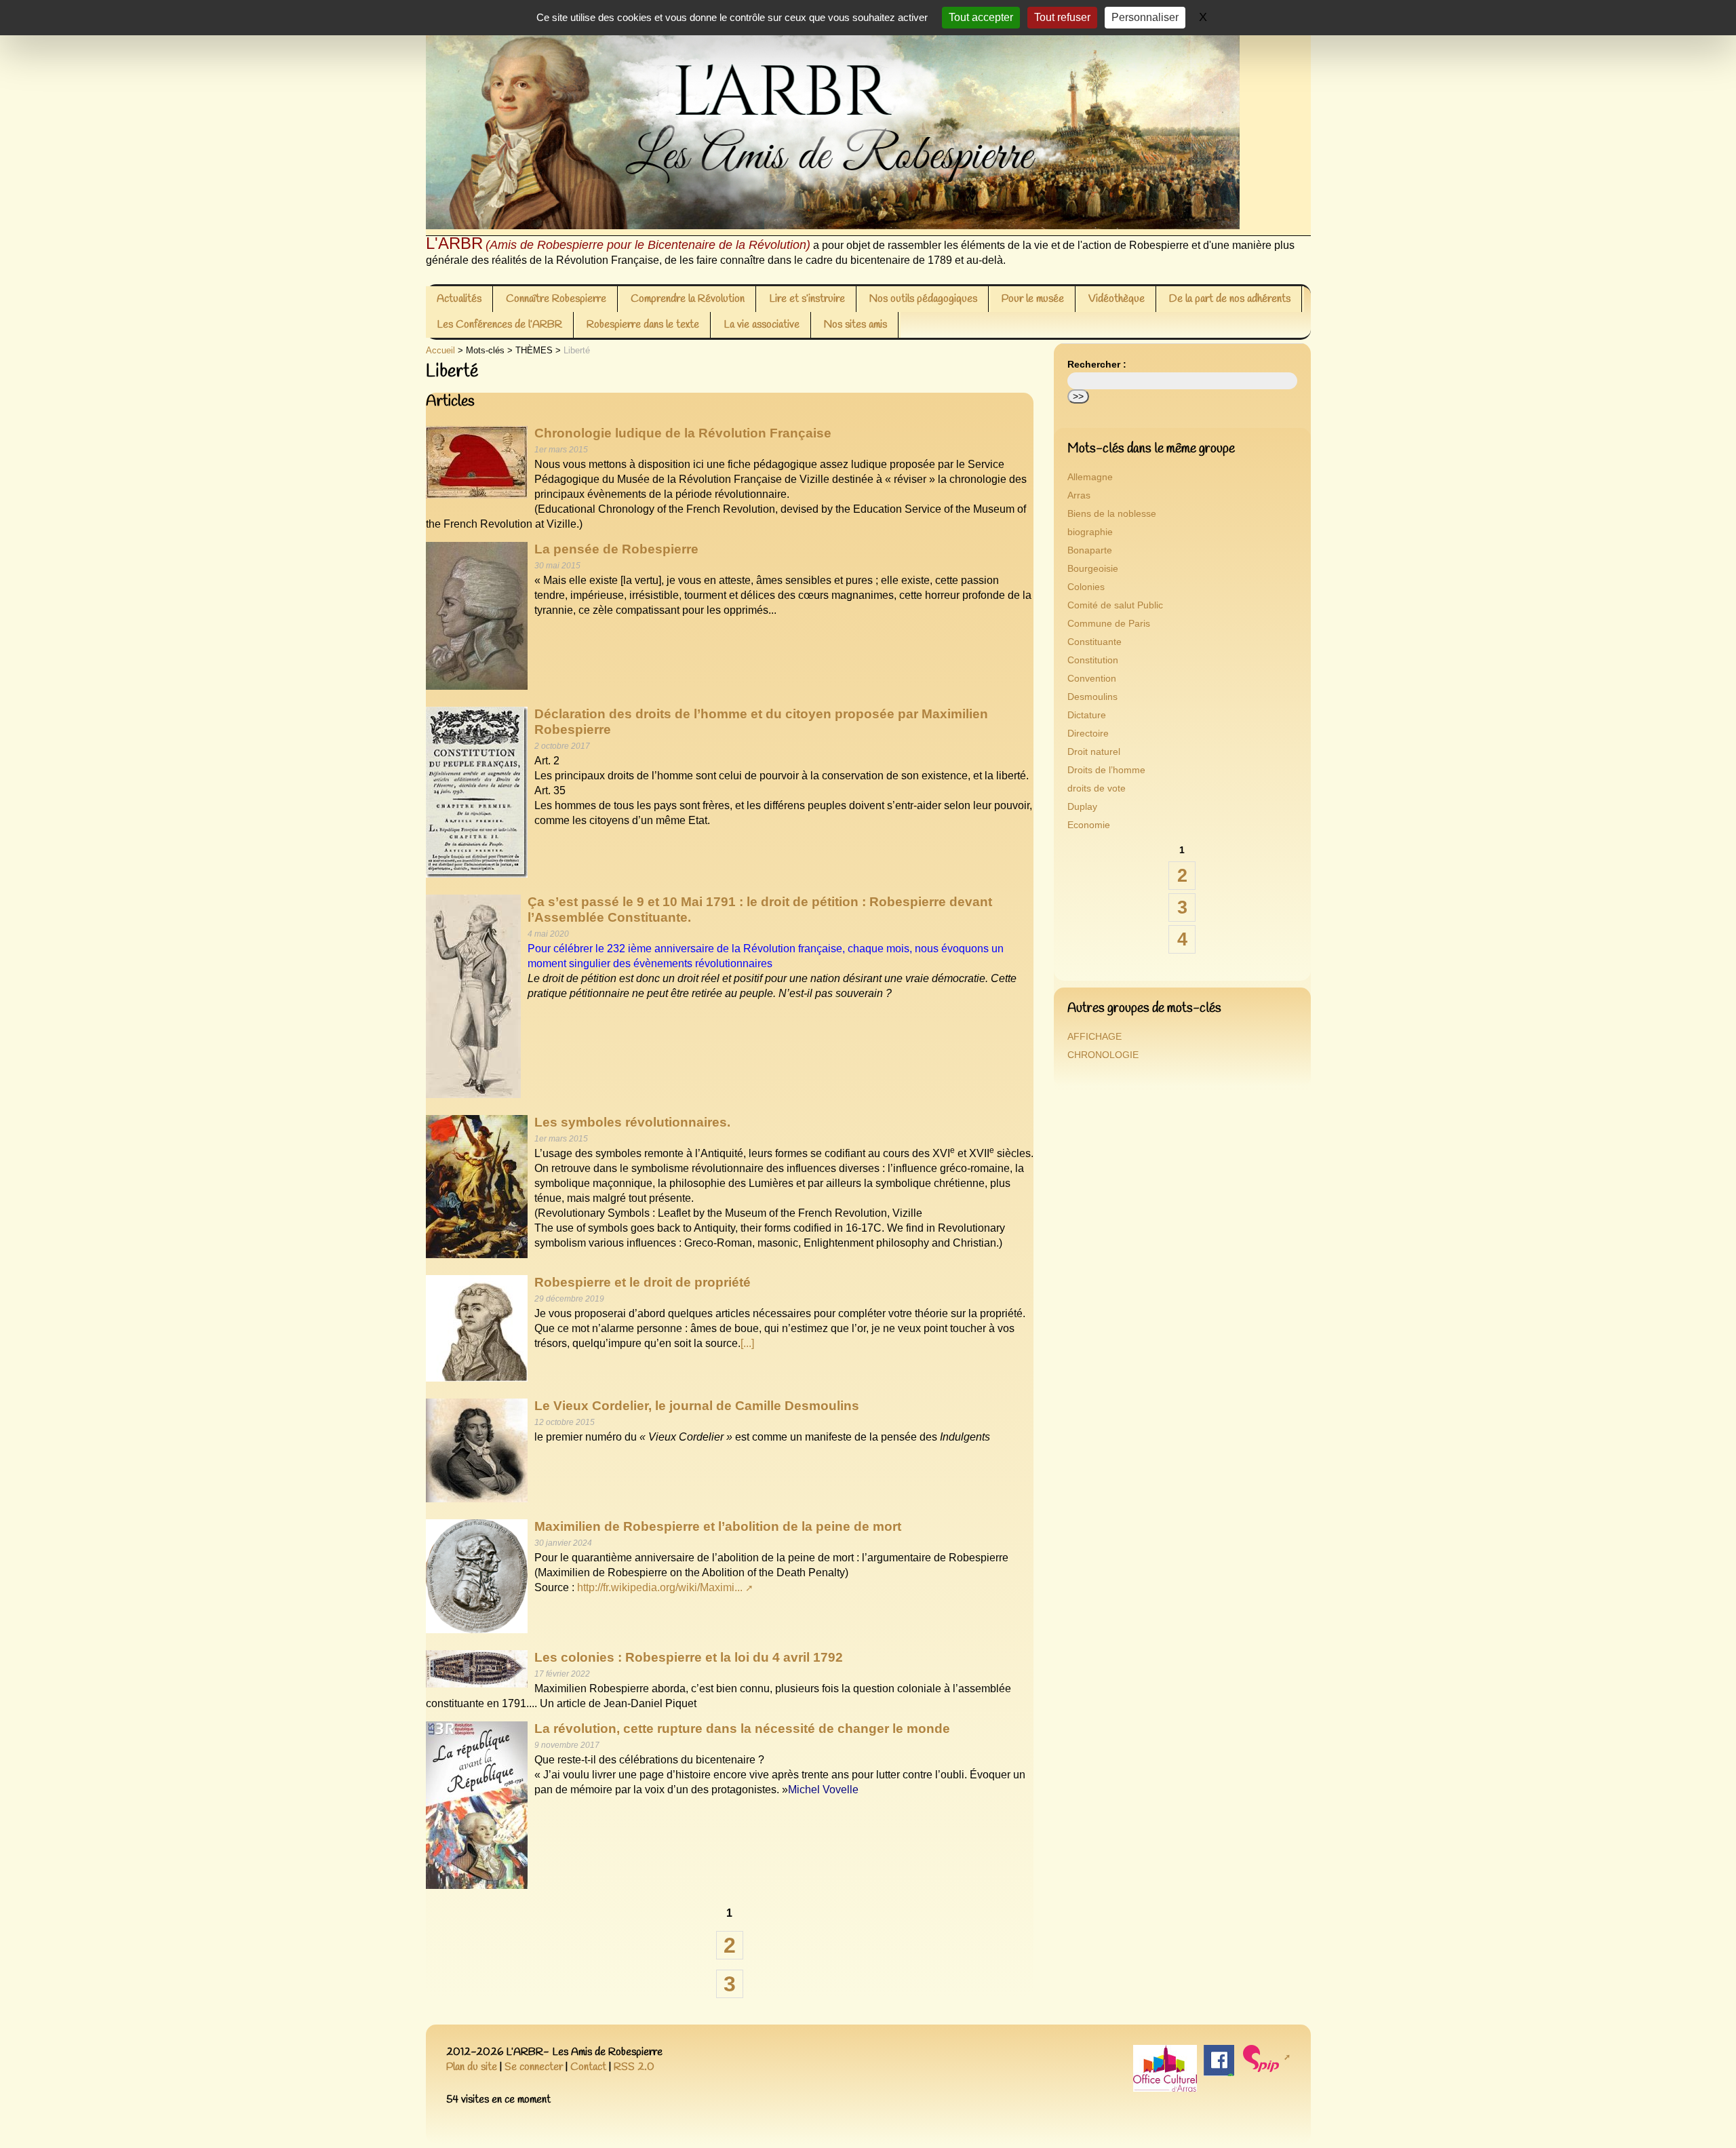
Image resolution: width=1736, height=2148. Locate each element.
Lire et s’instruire (807, 299)
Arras (1079, 495)
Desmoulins (1092, 697)
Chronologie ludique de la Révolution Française (683, 433)
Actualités (459, 299)
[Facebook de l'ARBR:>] (1219, 2059)
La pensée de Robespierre (616, 549)
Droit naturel (1094, 752)
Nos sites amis (855, 325)
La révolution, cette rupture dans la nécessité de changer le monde (742, 1729)
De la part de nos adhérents (1230, 299)
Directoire (1088, 734)
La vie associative (762, 325)
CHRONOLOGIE (1103, 1055)
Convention (1092, 679)
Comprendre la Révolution (688, 299)
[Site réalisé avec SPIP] (1266, 2057)
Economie (1089, 825)
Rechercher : (1097, 365)
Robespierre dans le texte (643, 325)
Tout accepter (981, 17)
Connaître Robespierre (556, 299)
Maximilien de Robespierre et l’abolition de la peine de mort (718, 1526)
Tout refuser (1062, 17)
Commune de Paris (1109, 624)
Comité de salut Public (1115, 605)
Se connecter (534, 2067)
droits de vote (1097, 788)
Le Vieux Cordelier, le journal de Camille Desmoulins (697, 1406)
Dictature (1087, 715)
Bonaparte (1090, 550)
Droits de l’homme (1106, 770)
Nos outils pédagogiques (923, 299)
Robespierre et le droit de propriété (643, 1282)
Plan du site (472, 2067)
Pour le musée (1033, 299)
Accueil (440, 350)
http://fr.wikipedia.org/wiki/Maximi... (660, 1587)
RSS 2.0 (634, 2067)
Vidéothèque (1117, 299)
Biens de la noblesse (1112, 514)
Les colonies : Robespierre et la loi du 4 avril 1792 (689, 1657)
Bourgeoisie (1093, 569)
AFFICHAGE (1094, 1037)
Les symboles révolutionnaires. (632, 1122)
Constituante (1094, 642)
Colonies (1086, 587)
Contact (588, 2067)
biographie (1090, 532)
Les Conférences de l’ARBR (499, 325)
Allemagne (1090, 477)
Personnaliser (1145, 17)
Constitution (1093, 660)
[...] (747, 1343)
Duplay (1082, 807)
